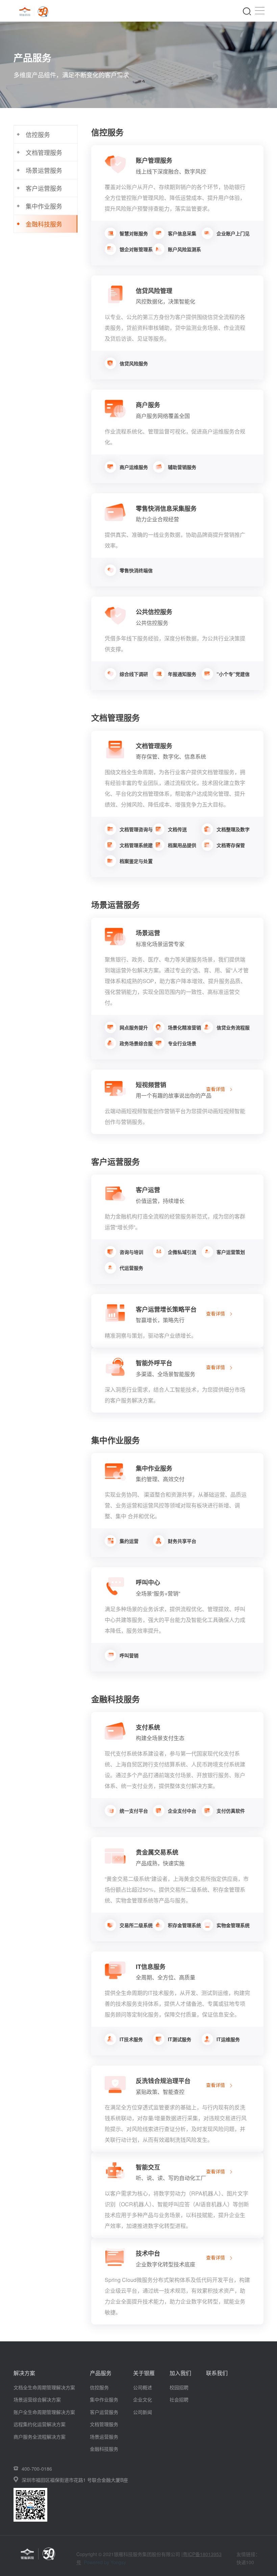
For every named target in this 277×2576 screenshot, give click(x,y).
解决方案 (24, 2373)
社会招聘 (179, 2399)
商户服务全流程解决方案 (40, 2437)
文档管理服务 (104, 2424)
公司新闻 (143, 2412)
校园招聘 (179, 2387)
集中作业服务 (104, 2399)
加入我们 (180, 2373)
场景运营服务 (104, 2437)
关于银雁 (144, 2373)
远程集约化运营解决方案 (40, 2424)
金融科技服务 (104, 2449)
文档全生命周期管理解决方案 (44, 2387)
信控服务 (99, 2387)
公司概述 (143, 2387)
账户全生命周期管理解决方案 (44, 2412)
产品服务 (101, 2373)
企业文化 (143, 2399)
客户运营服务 (104, 2412)
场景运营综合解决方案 (37, 2399)
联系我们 (217, 2373)
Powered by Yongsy (105, 2562)
